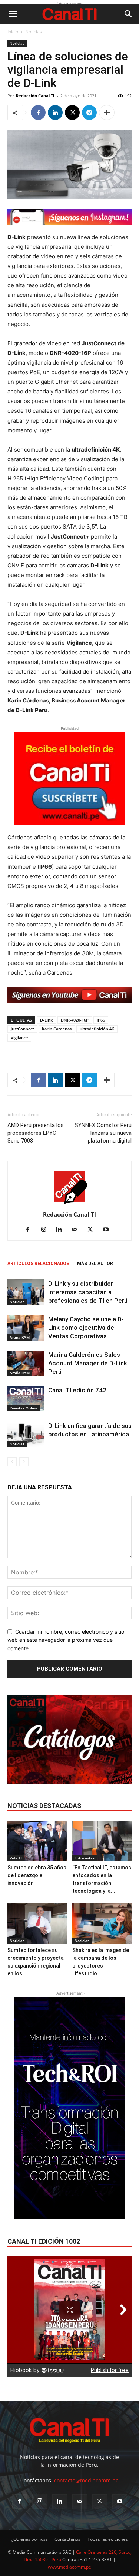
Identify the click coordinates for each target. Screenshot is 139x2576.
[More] (107, 113)
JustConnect (22, 1029)
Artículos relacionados (38, 1264)
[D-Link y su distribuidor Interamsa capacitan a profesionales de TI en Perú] (26, 1292)
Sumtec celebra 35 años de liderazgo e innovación (37, 1875)
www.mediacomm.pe (69, 2567)
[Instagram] (46, 1230)
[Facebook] (38, 113)
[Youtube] (108, 1230)
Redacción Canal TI (35, 96)
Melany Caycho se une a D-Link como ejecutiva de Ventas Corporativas (86, 1328)
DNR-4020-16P (75, 1020)
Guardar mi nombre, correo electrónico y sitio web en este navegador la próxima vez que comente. (66, 1640)
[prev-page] (12, 1462)
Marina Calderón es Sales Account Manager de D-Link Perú (88, 1363)
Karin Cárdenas (57, 1029)
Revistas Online (24, 1408)
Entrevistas (85, 1858)
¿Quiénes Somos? (29, 2539)
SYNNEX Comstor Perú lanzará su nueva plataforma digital (103, 1133)
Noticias (34, 32)
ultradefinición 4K (97, 1029)
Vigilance (19, 1038)
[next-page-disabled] (24, 1462)
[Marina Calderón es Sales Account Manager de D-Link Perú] (26, 1363)
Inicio (13, 32)
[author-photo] (70, 1204)
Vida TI (16, 1858)
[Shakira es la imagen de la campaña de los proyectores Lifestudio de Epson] (102, 1923)
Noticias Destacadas (44, 1806)
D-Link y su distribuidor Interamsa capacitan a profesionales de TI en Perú (88, 1292)
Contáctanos (67, 2539)
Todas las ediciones (108, 2539)
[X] (72, 113)
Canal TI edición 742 (77, 1390)
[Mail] (77, 1230)
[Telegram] (89, 113)
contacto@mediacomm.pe (86, 2480)
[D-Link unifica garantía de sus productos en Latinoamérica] (26, 1434)
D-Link (46, 1020)
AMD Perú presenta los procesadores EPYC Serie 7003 (36, 1133)
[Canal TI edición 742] (26, 1399)
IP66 (101, 1020)
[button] (13, 14)
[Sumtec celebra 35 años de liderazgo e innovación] (37, 1841)
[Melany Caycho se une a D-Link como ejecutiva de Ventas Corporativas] (26, 1328)
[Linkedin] (55, 113)
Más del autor (95, 1264)
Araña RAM (20, 1337)
